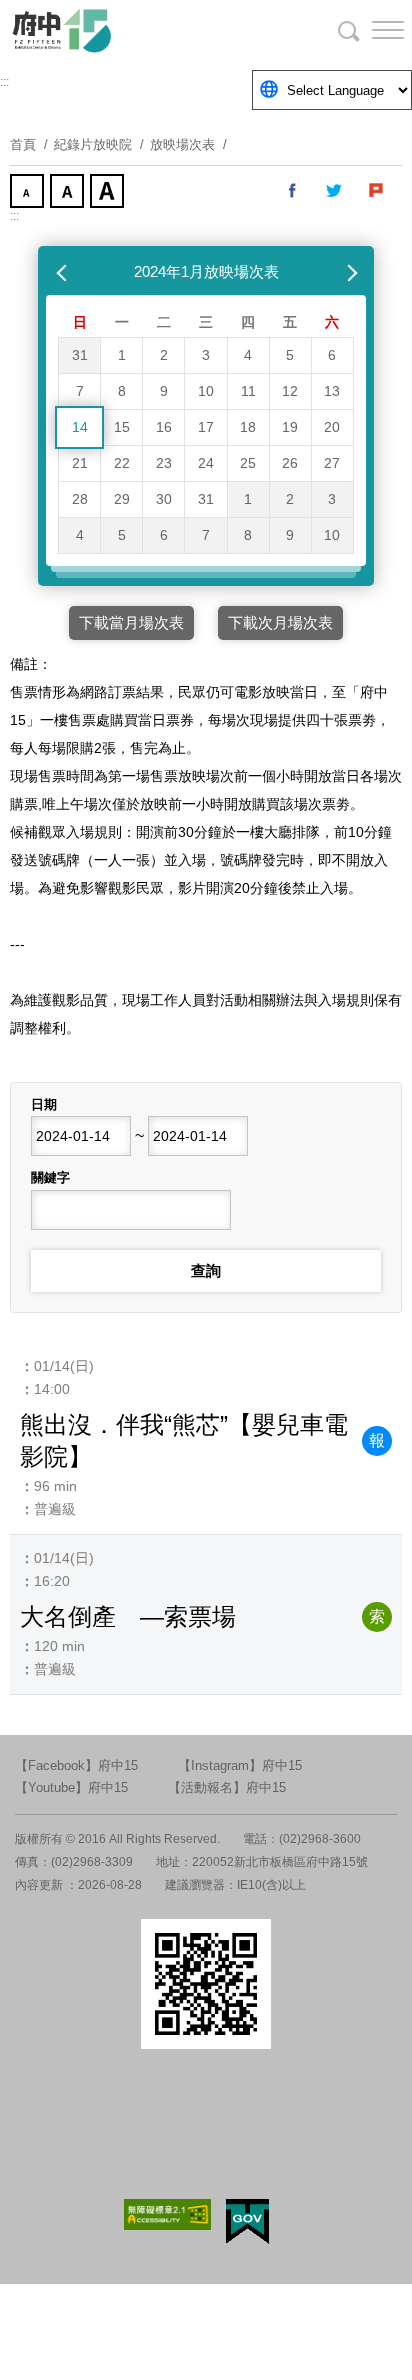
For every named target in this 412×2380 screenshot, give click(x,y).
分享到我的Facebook (293, 191)
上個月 (64, 272)
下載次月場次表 (280, 622)
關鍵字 (50, 1177)
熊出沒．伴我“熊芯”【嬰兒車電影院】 (184, 1440)
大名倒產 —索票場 (128, 1616)
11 (248, 391)
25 (248, 463)
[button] (372, 30)
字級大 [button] (109, 193)
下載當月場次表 (131, 622)
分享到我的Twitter (335, 191)
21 (80, 463)
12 (290, 391)
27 (332, 463)
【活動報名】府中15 (227, 1787)
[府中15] (120, 30)
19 (290, 427)
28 (80, 499)
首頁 (23, 144)
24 (206, 463)
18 (248, 427)
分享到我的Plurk (377, 191)
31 (80, 355)
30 (164, 499)
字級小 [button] (29, 193)
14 (80, 427)
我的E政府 (247, 2221)
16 (164, 427)
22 (122, 463)
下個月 (348, 272)
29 (122, 499)
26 (290, 463)
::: (4, 82)
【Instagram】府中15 (240, 1765)
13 (332, 391)
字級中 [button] (69, 193)
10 (206, 391)
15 (122, 427)
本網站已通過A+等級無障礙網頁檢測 (168, 2214)
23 (164, 463)
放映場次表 (182, 144)
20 (332, 427)
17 (206, 427)
